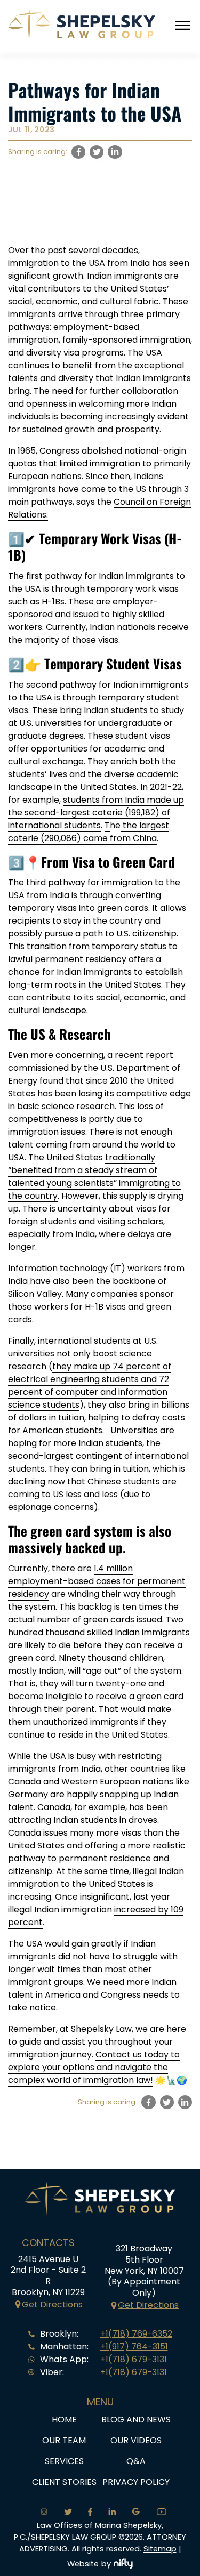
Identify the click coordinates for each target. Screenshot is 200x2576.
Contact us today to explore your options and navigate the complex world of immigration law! (94, 2067)
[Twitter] (65, 2513)
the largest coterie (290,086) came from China (89, 832)
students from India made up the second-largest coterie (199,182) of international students (96, 813)
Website (83, 2564)
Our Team (64, 2440)
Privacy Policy (136, 2482)
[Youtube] (158, 2513)
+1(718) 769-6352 (136, 2334)
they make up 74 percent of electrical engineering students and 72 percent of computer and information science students (90, 1386)
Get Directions (52, 2304)
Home (64, 2420)
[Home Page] (82, 38)
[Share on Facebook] (78, 152)
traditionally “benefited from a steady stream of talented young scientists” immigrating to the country (94, 1177)
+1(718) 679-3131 (134, 2359)
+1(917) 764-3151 (134, 2347)
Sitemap (160, 2549)
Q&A (136, 2461)
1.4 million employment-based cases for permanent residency (97, 1581)
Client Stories (64, 2482)
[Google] (133, 2513)
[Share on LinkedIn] (115, 152)
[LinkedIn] (109, 2513)
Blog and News (136, 2420)
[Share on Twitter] (97, 152)
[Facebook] (87, 2513)
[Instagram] (41, 2513)
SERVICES (64, 2461)
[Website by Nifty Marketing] (123, 2564)
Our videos (136, 2440)
